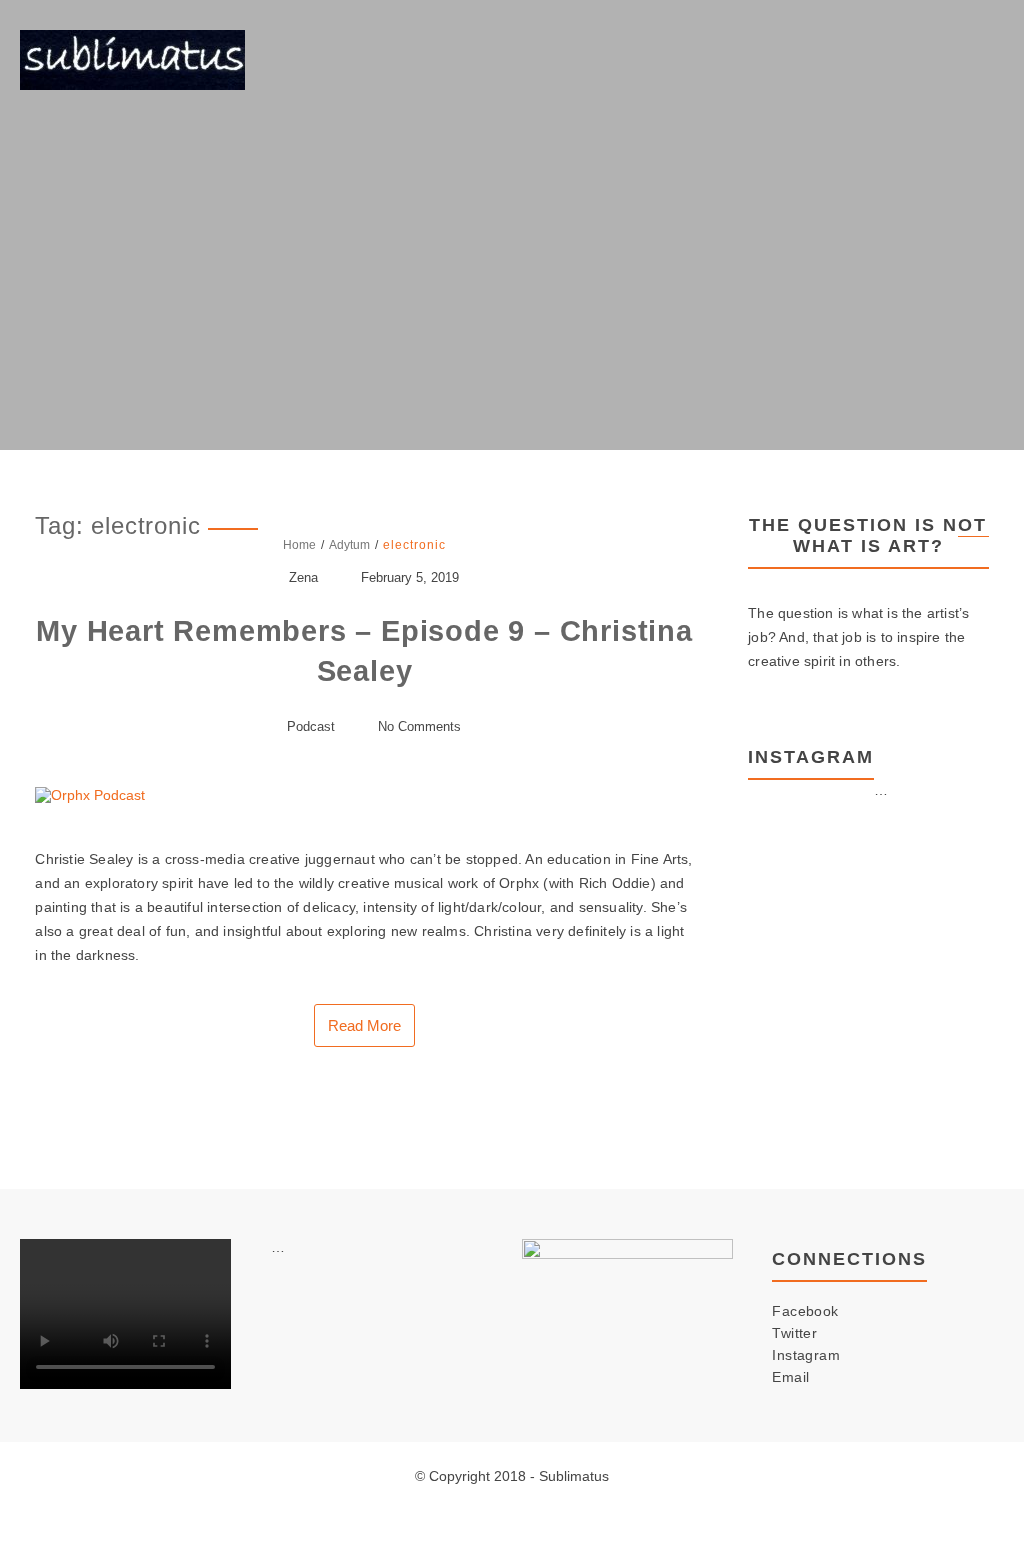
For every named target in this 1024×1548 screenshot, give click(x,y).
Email (790, 1377)
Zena (303, 577)
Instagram (806, 1355)
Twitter (794, 1333)
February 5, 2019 (410, 577)
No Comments (419, 726)
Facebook (805, 1311)
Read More (364, 1025)
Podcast (311, 726)
